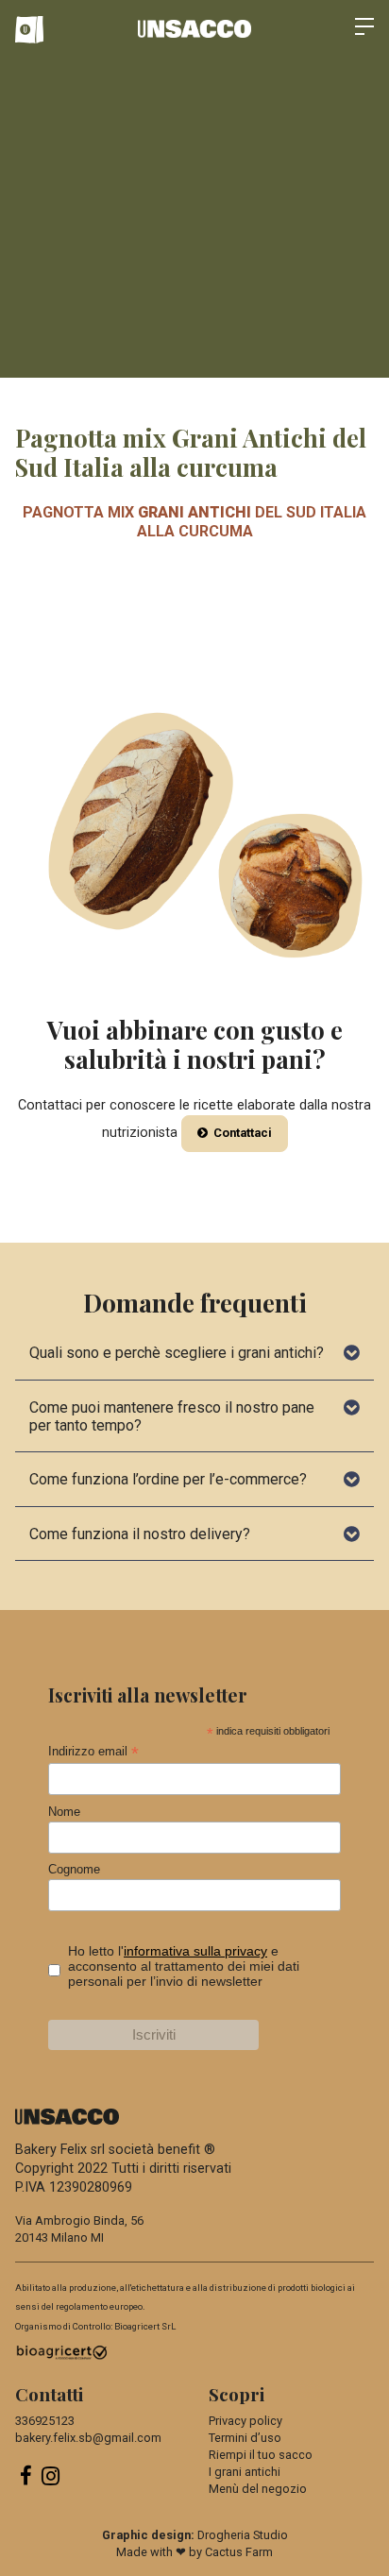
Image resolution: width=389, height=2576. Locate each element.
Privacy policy (245, 2421)
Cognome (74, 1869)
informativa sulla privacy (195, 1951)
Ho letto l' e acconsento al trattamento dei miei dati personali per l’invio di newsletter (184, 1966)
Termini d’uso (245, 2438)
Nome (64, 1812)
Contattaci (241, 1133)
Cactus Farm (239, 2552)
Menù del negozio (258, 2489)
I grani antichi (245, 2472)
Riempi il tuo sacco (261, 2455)
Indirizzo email (93, 1752)
